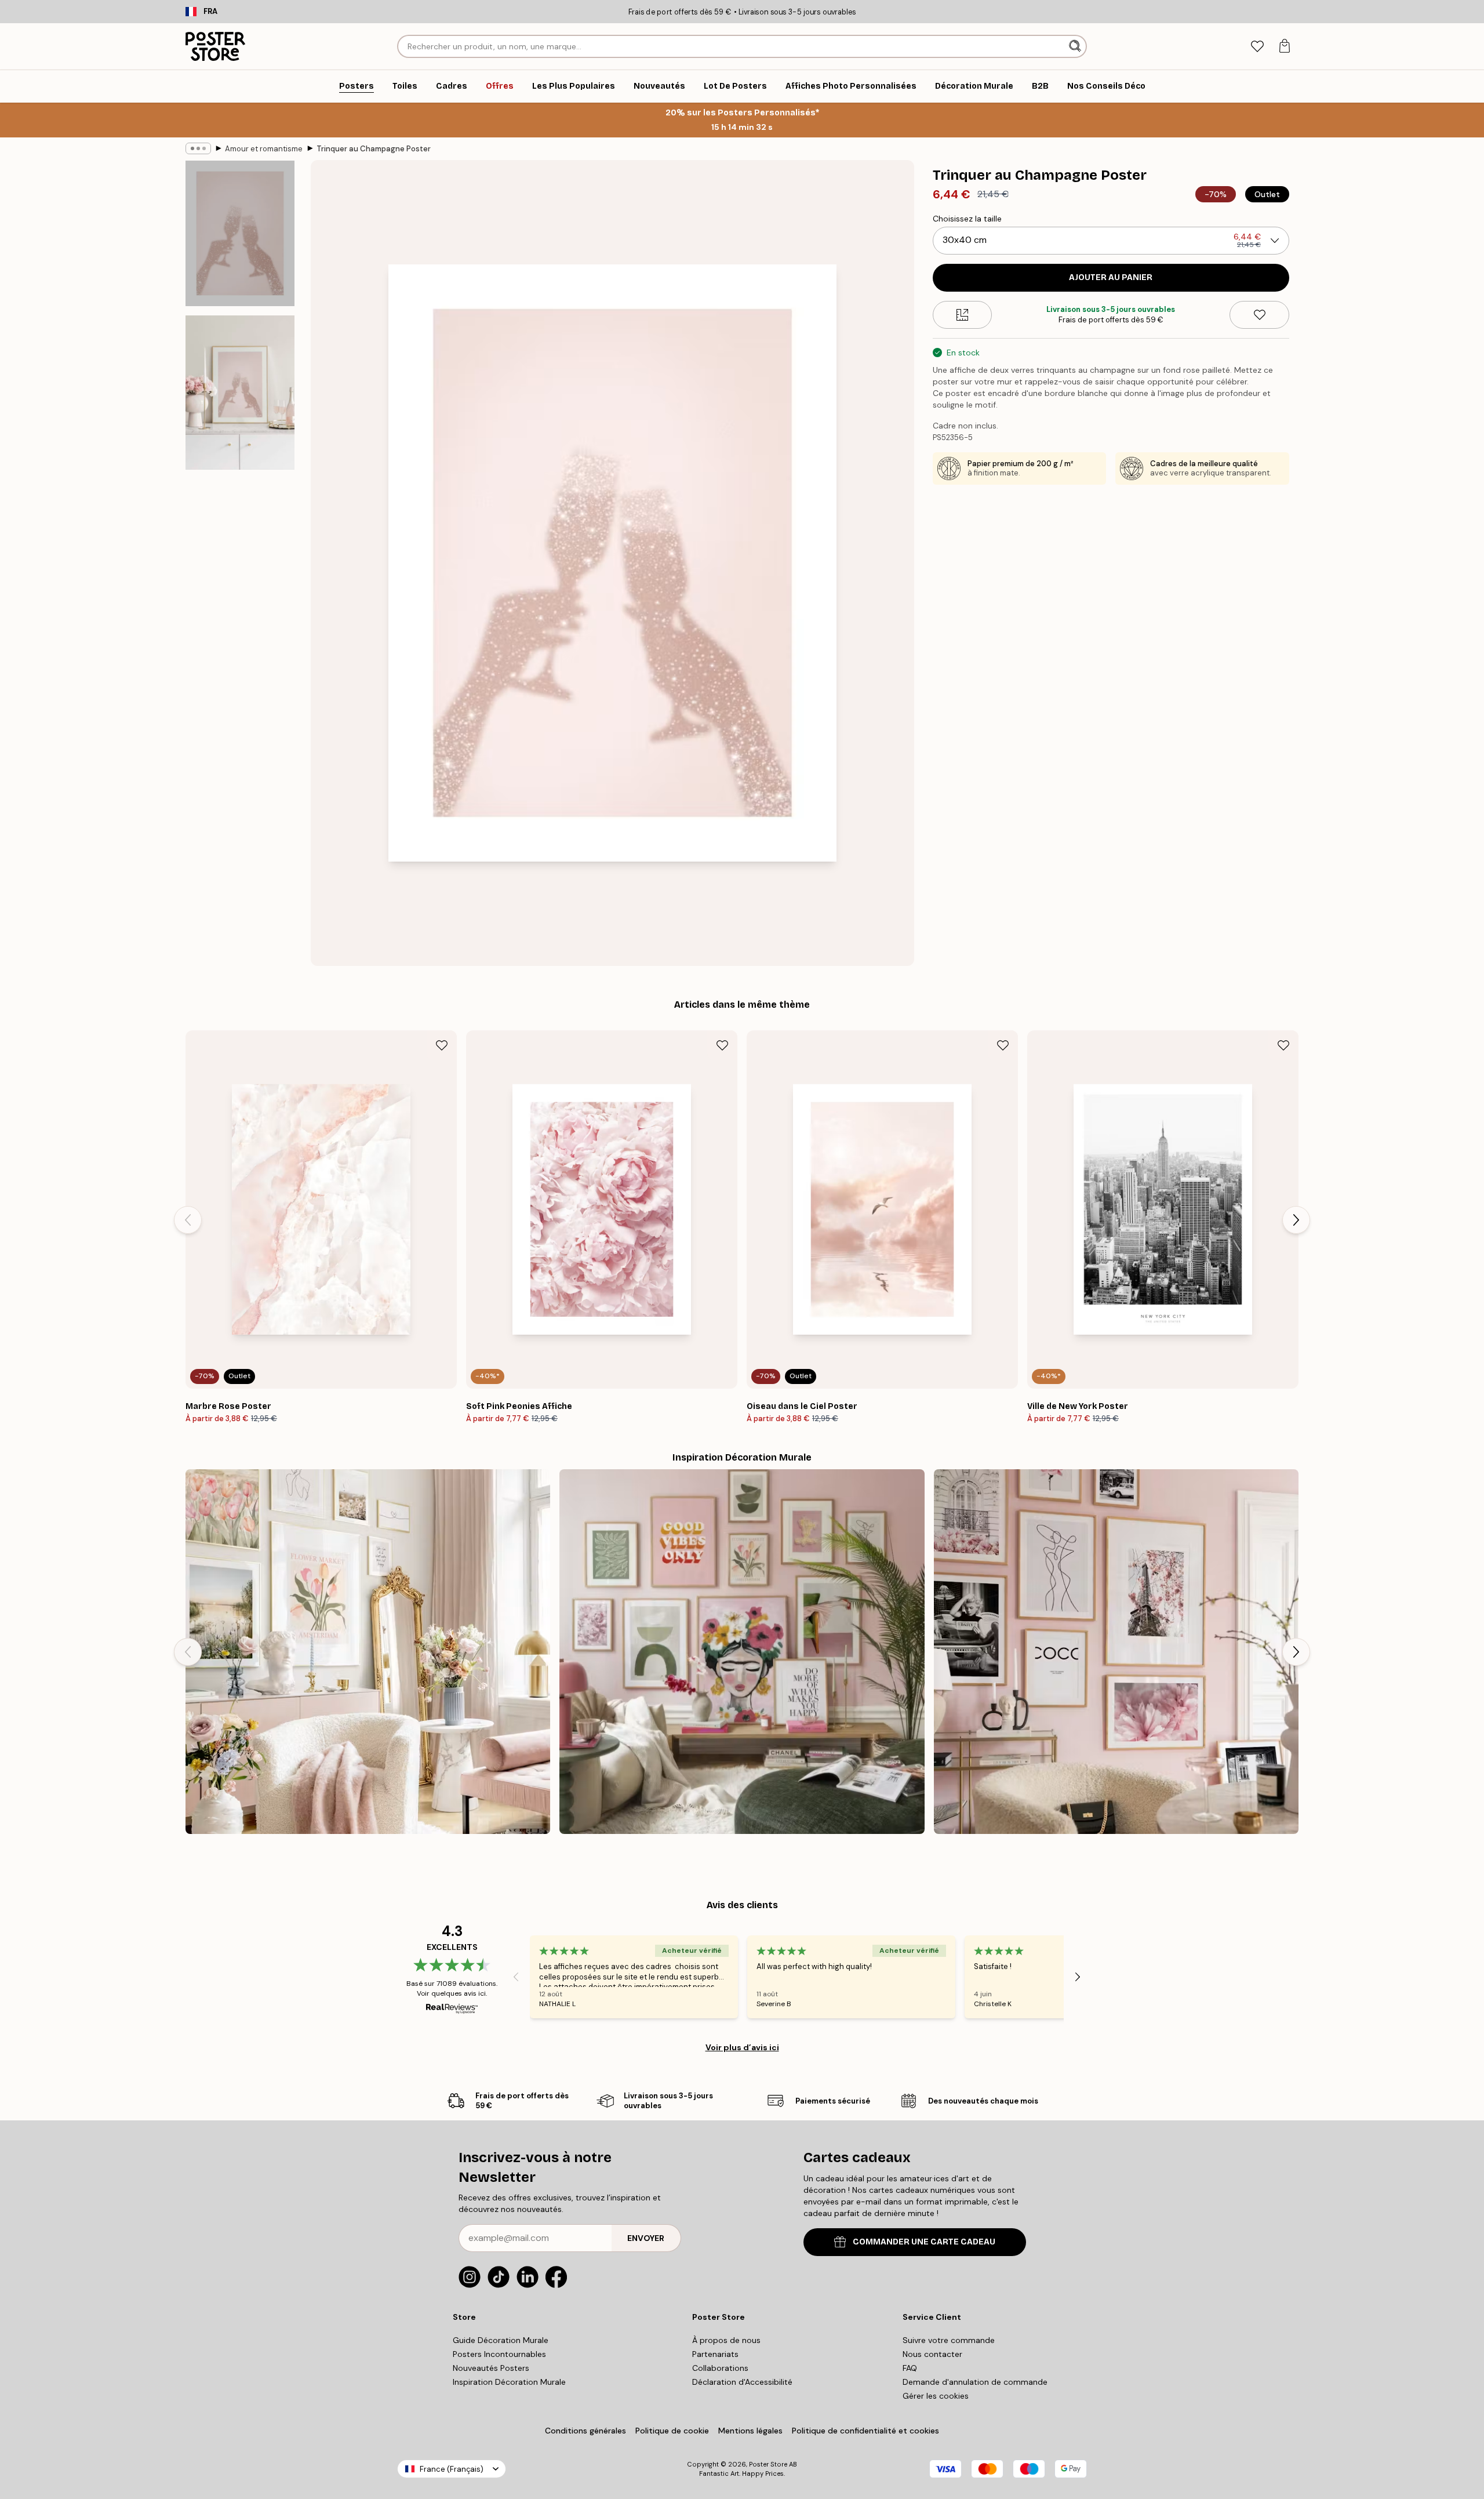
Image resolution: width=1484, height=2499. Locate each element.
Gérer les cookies (936, 2396)
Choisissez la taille (967, 219)
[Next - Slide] (1296, 1220)
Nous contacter (932, 2354)
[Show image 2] (240, 393)
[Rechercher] (1076, 46)
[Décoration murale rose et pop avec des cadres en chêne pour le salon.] (742, 1652)
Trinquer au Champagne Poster (374, 149)
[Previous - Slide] (188, 1220)
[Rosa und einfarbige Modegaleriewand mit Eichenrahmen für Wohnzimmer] (1116, 1652)
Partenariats (715, 2354)
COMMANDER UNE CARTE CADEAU (924, 2242)
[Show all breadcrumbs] (198, 148)
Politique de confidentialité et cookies (865, 2431)
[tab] (1257, 47)
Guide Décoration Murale (501, 2340)
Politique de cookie (672, 2431)
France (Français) (452, 2469)
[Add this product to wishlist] (1259, 315)
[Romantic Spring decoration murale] (368, 1652)
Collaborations (720, 2368)
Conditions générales (585, 2431)
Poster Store (768, 2464)
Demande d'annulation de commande (975, 2382)
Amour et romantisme (264, 149)
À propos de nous (726, 2340)
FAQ (910, 2368)
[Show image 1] (240, 233)
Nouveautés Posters (491, 2368)
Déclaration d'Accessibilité (742, 2382)
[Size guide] (963, 315)
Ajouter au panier (1111, 277)
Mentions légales (750, 2431)
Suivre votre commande (949, 2340)
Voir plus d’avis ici (742, 2047)
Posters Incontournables (499, 2354)
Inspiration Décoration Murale (509, 2382)
